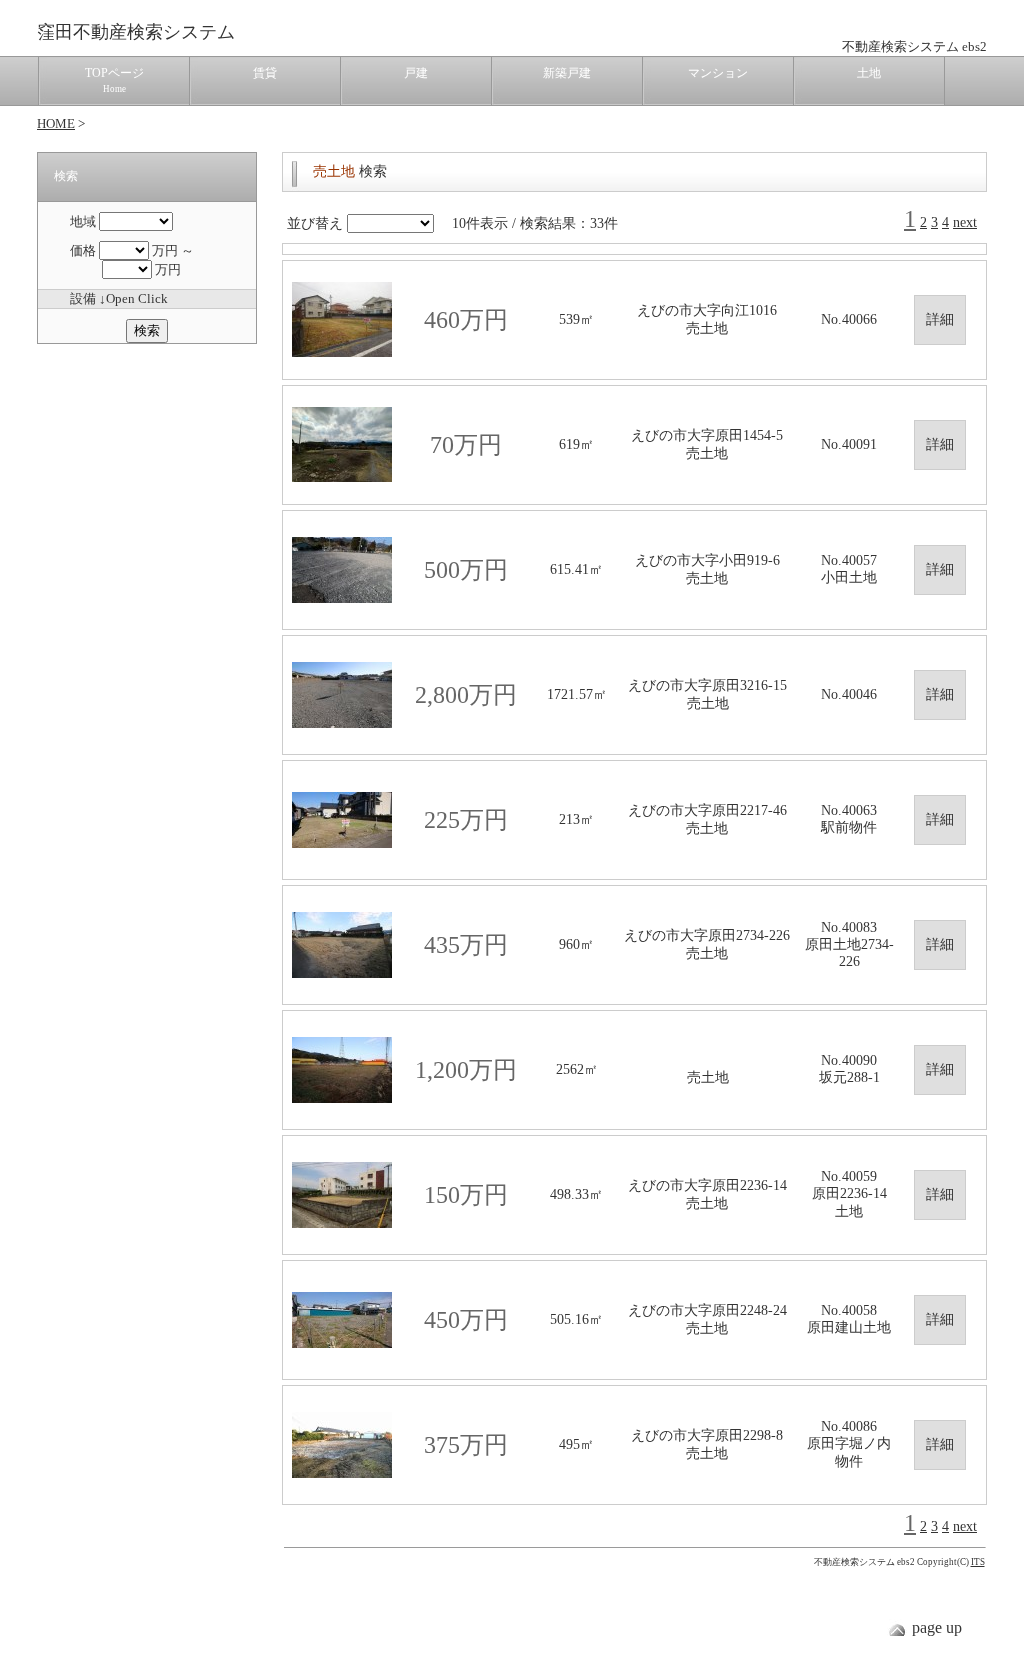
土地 (869, 73)
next (965, 222)
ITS (978, 1562)
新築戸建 (567, 73)
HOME (56, 123)
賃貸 (265, 73)
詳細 (940, 319)
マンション (718, 73)
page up (937, 1627)
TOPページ (114, 80)
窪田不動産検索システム (136, 32)
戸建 (416, 73)
